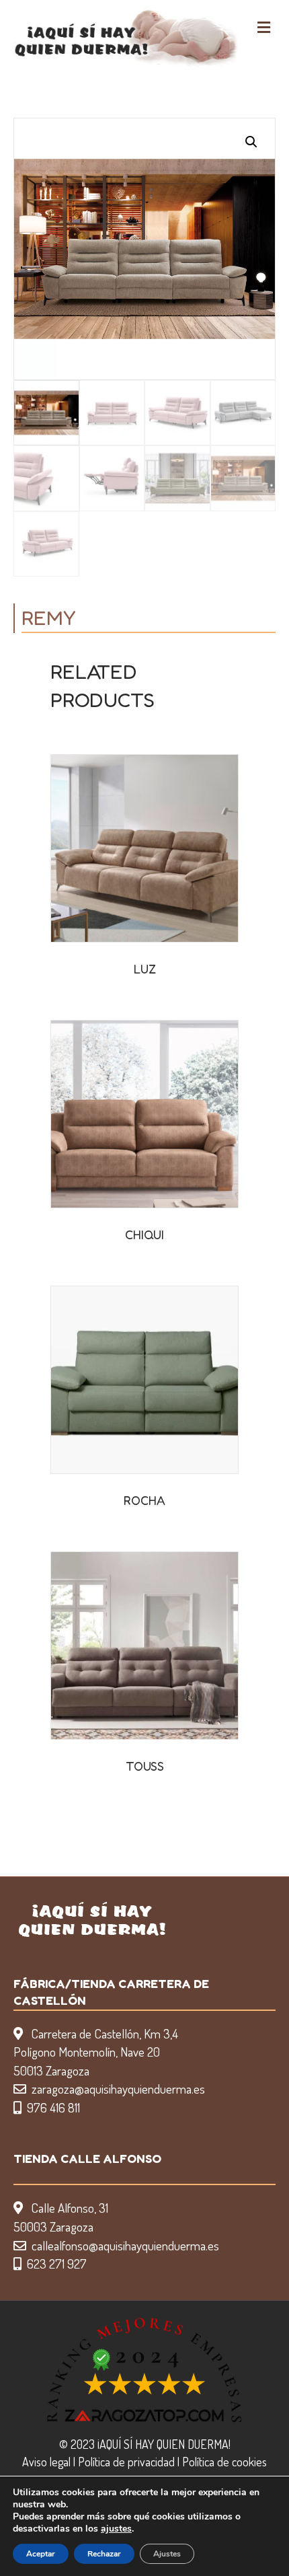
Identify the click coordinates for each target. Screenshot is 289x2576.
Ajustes (167, 2554)
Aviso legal (46, 2462)
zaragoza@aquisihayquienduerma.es (118, 2089)
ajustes (116, 2529)
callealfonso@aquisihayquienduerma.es (125, 2245)
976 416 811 (53, 2107)
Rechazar (104, 2554)
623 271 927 (57, 2264)
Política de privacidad (126, 2462)
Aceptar (41, 2554)
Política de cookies (224, 2462)
